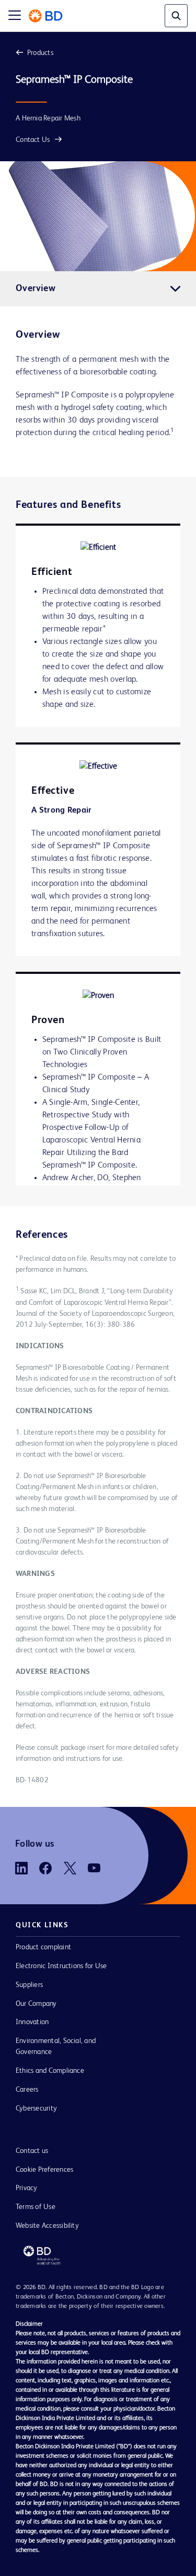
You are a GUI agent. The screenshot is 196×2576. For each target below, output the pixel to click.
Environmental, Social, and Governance (56, 2046)
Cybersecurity (36, 2108)
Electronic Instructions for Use (61, 1966)
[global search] (176, 16)
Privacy (27, 2188)
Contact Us (33, 140)
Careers (27, 2090)
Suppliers (29, 1985)
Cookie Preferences (44, 2170)
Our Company (36, 2004)
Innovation (32, 2022)
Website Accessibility (47, 2226)
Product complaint (43, 1947)
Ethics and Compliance (50, 2071)
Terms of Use (36, 2207)
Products (40, 53)
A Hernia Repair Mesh (48, 118)
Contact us (32, 2151)
